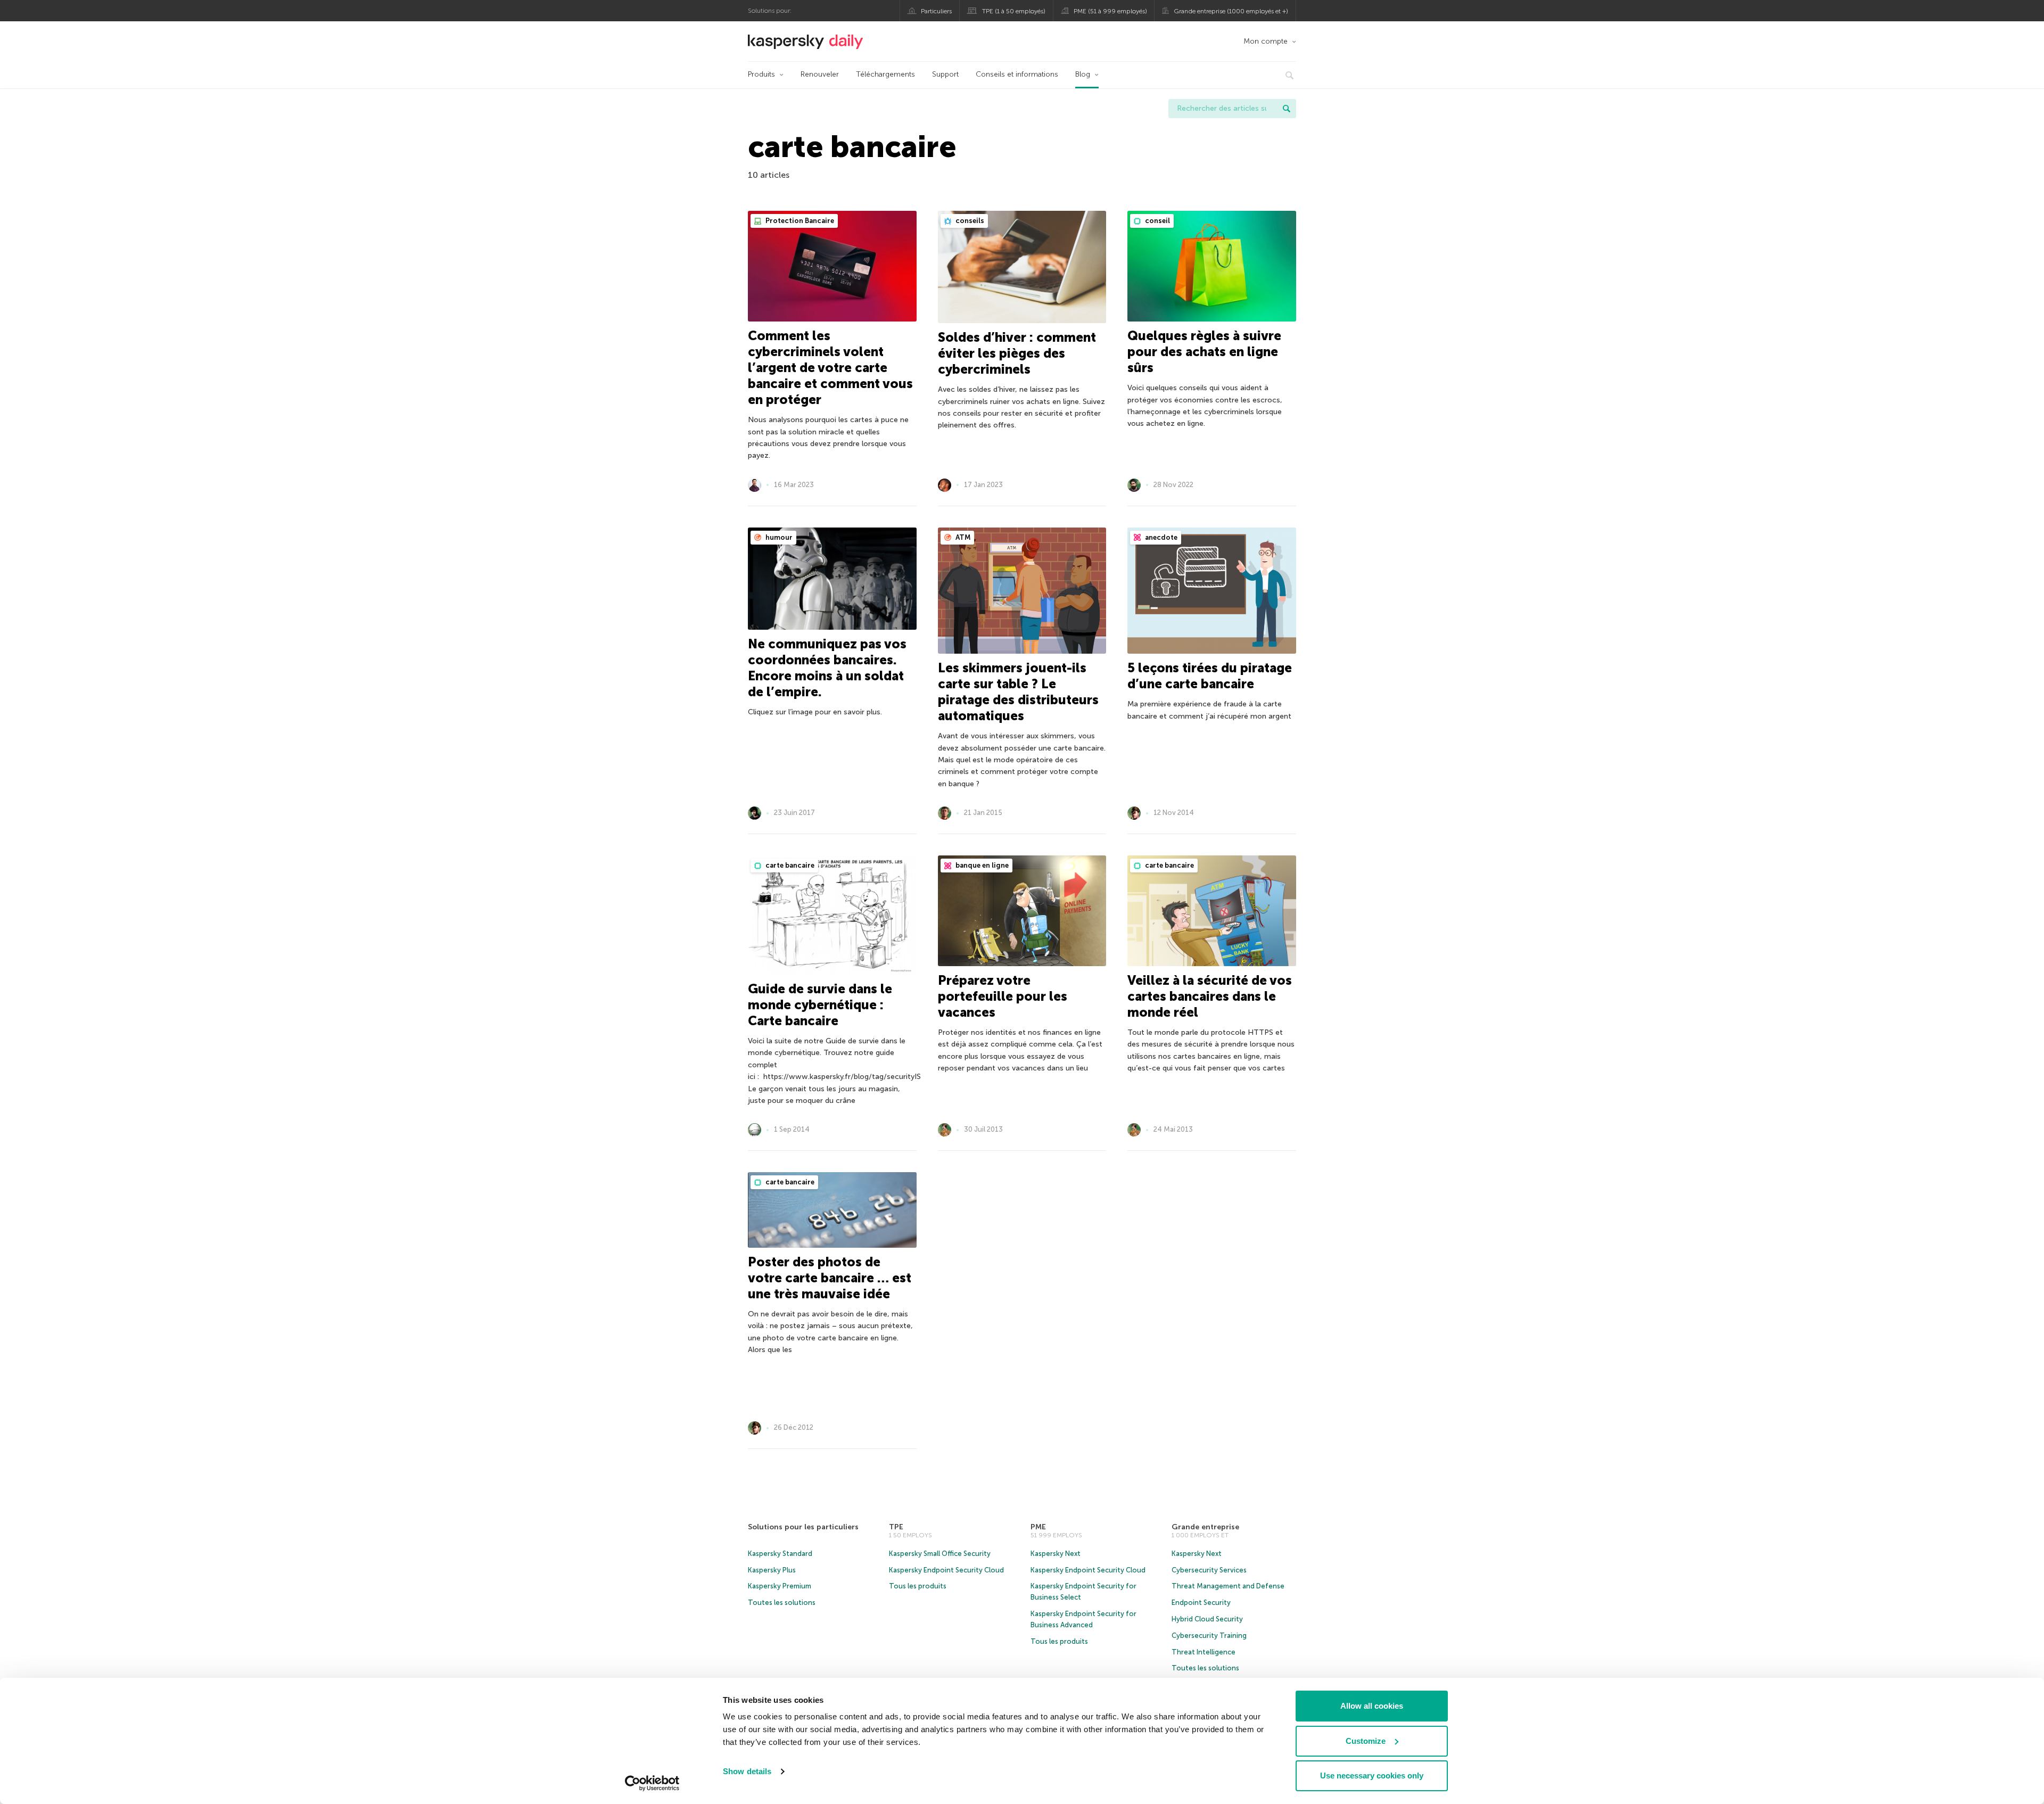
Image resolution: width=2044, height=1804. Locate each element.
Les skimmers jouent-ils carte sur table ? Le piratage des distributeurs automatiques (1018, 692)
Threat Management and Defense (1228, 1586)
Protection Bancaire (799, 221)
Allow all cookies (1372, 1706)
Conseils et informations (1017, 74)
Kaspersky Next (1056, 1554)
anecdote (1160, 537)
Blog (1083, 74)
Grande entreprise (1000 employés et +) (1231, 11)
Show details (747, 1771)
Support (945, 74)
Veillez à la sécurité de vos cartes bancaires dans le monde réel (1210, 996)
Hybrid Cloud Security (1207, 1619)
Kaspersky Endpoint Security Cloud (946, 1570)
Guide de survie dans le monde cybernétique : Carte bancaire (820, 1005)
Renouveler (820, 74)
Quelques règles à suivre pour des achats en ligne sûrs (1204, 352)
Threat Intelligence (1204, 1652)
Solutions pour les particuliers (803, 1527)
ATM (962, 537)
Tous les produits (918, 1586)
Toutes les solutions (782, 1603)
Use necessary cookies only (1372, 1776)
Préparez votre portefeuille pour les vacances (1003, 996)
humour (778, 537)
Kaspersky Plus (772, 1570)
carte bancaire (789, 865)
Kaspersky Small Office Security (940, 1554)
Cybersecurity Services (1209, 1570)
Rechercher (1287, 109)
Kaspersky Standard (780, 1554)
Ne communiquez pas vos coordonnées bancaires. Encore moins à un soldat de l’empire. (827, 668)
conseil (1157, 221)
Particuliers (936, 11)
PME (1038, 1527)
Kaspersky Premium (780, 1586)
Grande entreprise (1205, 1527)
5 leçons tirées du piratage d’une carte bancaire (1210, 676)
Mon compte (1266, 41)
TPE (896, 1527)
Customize (1366, 1741)
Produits (761, 74)
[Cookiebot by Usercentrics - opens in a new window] (652, 1783)
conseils (969, 221)
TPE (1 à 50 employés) (1014, 11)
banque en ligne (981, 865)
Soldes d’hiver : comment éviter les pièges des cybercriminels (1017, 353)
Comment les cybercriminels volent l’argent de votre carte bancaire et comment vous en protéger (830, 368)
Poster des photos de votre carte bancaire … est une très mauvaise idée (830, 1278)
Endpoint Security (1201, 1603)
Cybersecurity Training (1209, 1636)
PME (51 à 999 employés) (1110, 11)
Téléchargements (885, 74)
